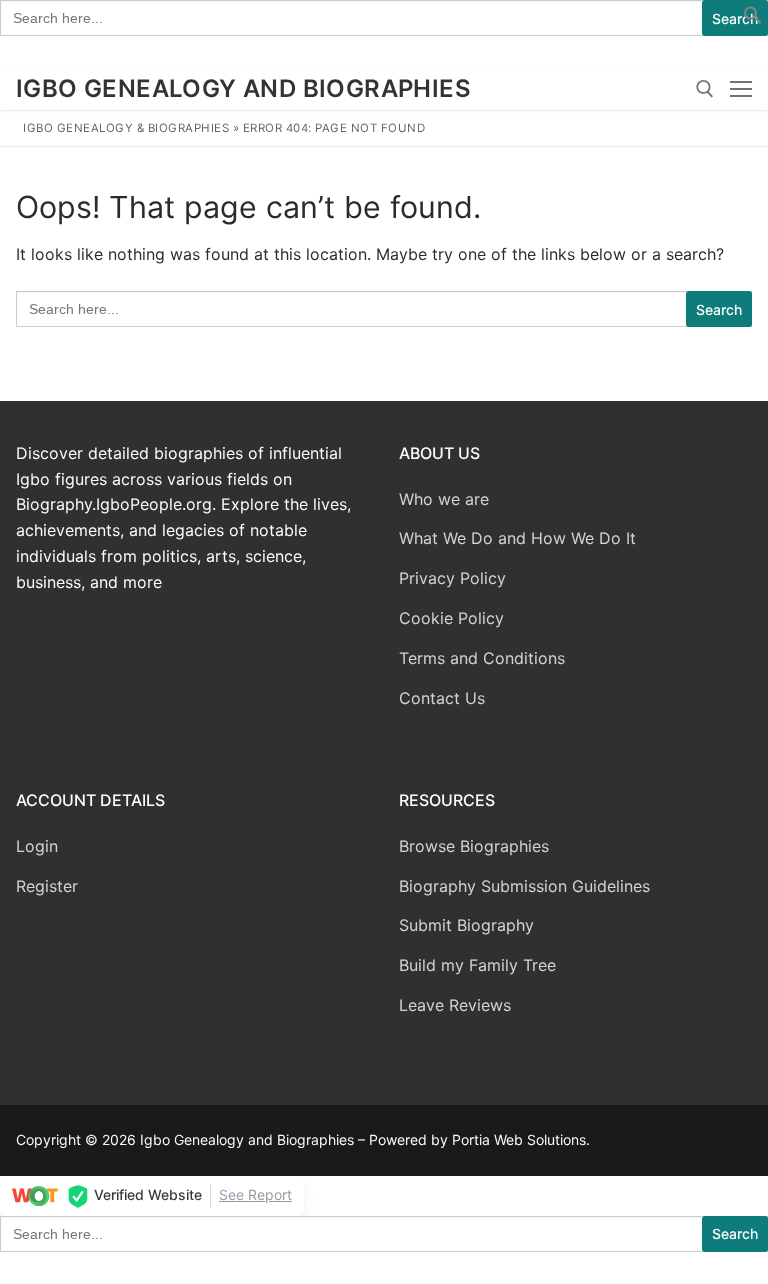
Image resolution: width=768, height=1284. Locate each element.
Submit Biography (466, 925)
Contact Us (442, 698)
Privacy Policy (452, 578)
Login (37, 846)
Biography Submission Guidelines (524, 886)
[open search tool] (705, 89)
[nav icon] (741, 89)
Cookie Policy (451, 618)
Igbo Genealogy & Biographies (126, 128)
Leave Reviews (455, 1005)
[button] (753, 19)
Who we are (444, 499)
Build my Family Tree (477, 965)
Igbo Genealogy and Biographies (243, 88)
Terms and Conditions (482, 658)
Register (47, 886)
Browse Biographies (474, 846)
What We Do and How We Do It (517, 538)
